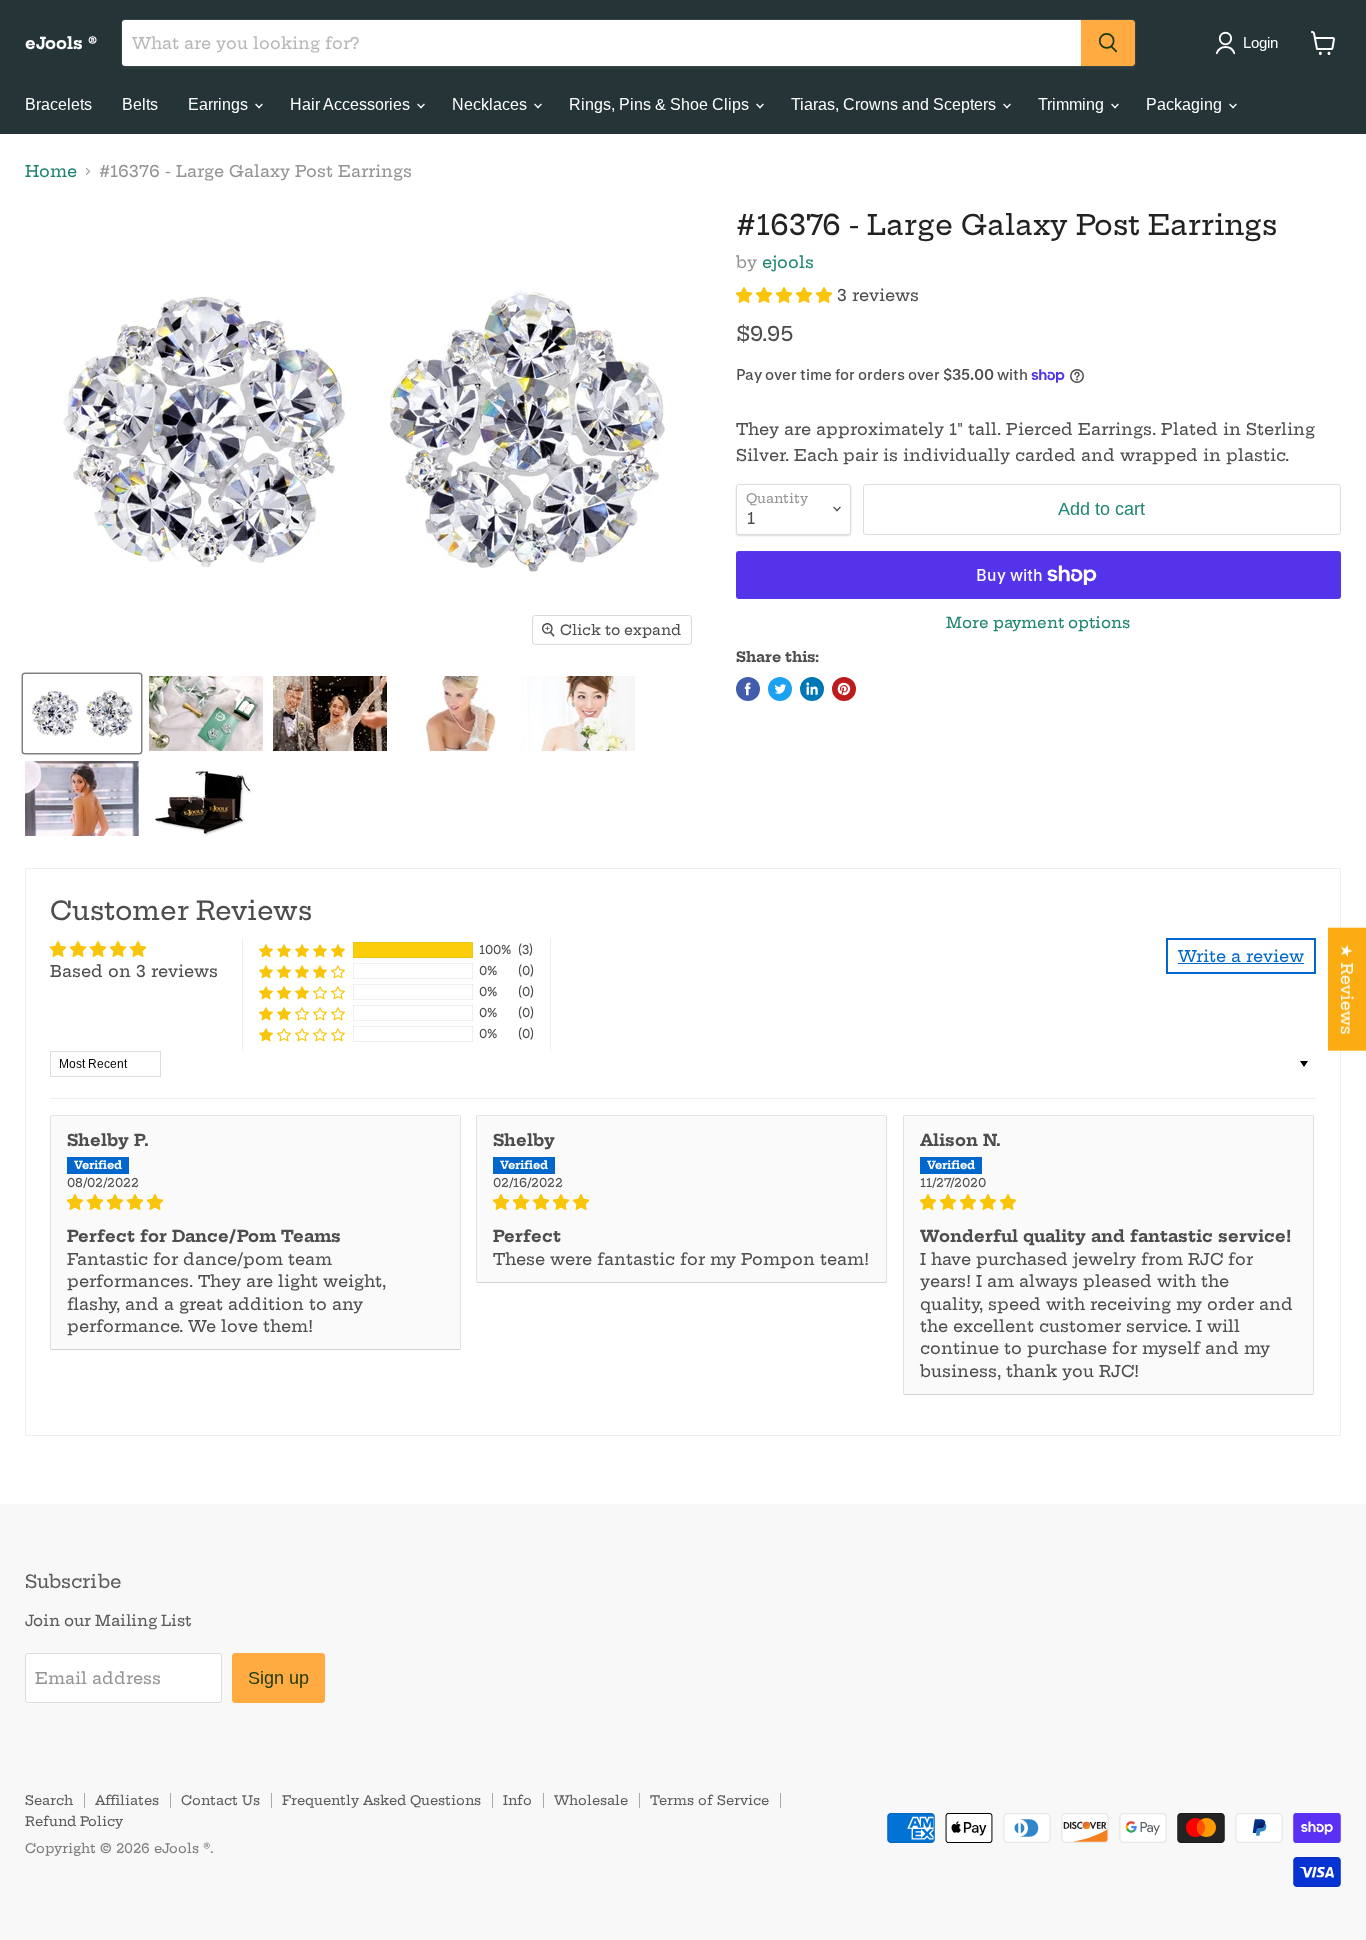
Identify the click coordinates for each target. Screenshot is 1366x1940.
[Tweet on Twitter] (780, 689)
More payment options (1038, 622)
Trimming (1073, 104)
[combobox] (601, 43)
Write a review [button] (1241, 956)
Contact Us (220, 1800)
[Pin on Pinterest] (844, 689)
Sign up (278, 1678)
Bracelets (58, 104)
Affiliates (127, 1800)
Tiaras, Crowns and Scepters (895, 104)
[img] (255, 1202)
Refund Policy (74, 1821)
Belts (140, 104)
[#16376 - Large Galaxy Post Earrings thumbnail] (82, 713)
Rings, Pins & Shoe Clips (661, 104)
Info (517, 1800)
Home (51, 171)
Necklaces (491, 104)
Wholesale (591, 1800)
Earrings (220, 104)
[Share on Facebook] (748, 689)
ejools (788, 262)
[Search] (1108, 43)
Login (1260, 42)
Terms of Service (709, 1800)
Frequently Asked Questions (381, 1800)
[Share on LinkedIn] (812, 689)
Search (49, 1800)
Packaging (1186, 104)
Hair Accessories (352, 104)
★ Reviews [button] (1347, 989)
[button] (786, 295)
